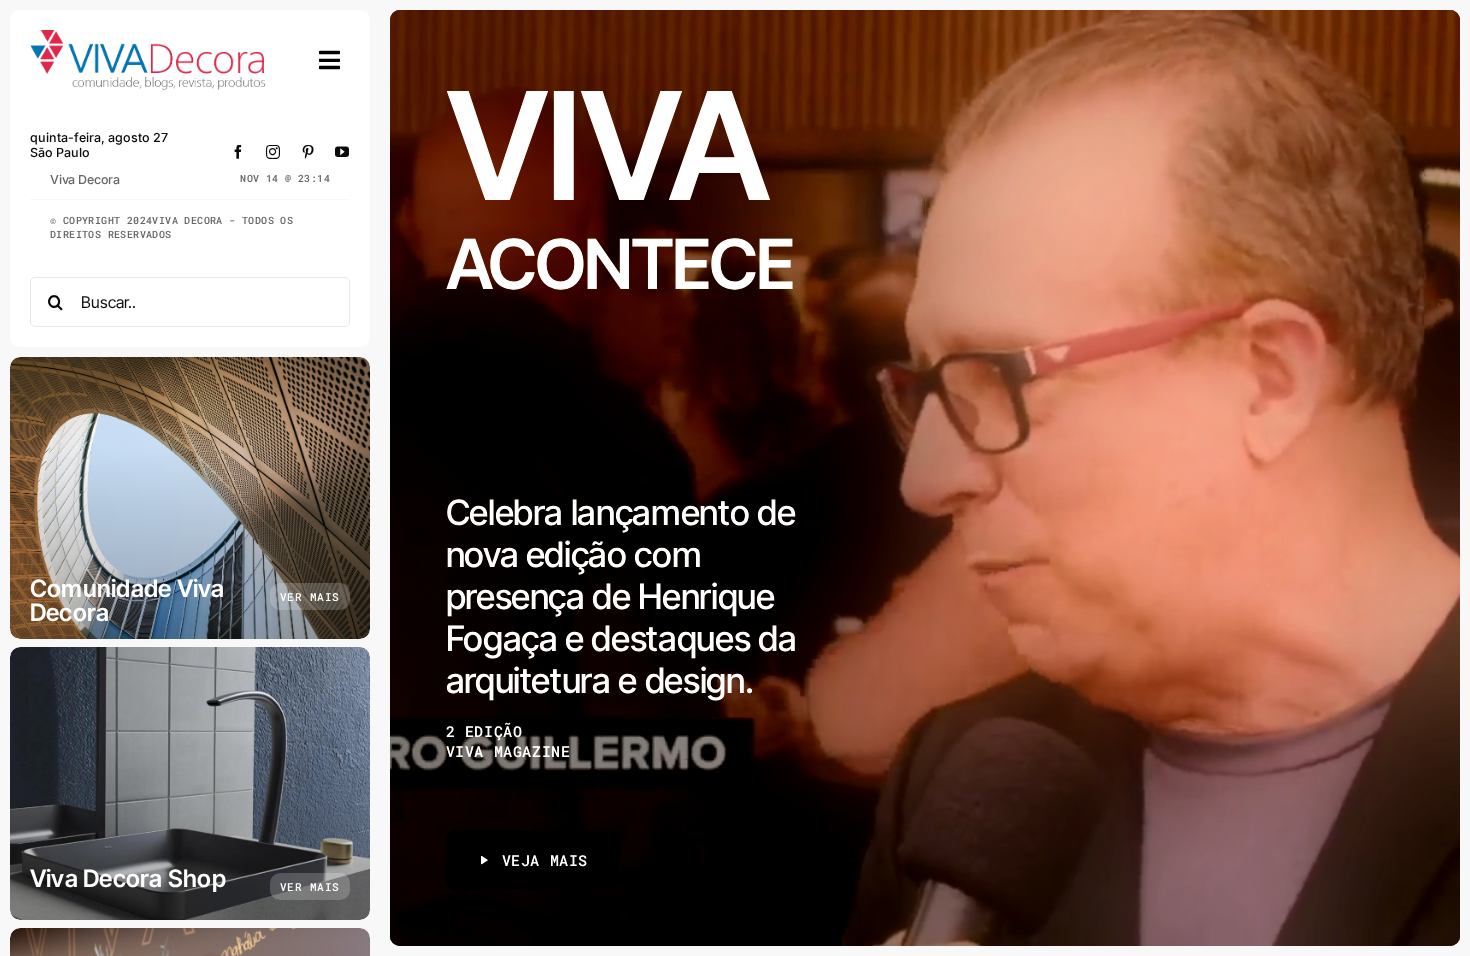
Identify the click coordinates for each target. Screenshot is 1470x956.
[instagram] (273, 152)
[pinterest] (308, 152)
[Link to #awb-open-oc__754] (330, 60)
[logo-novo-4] (149, 38)
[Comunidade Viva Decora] (190, 498)
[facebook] (238, 152)
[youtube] (342, 152)
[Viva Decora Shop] (190, 783)
